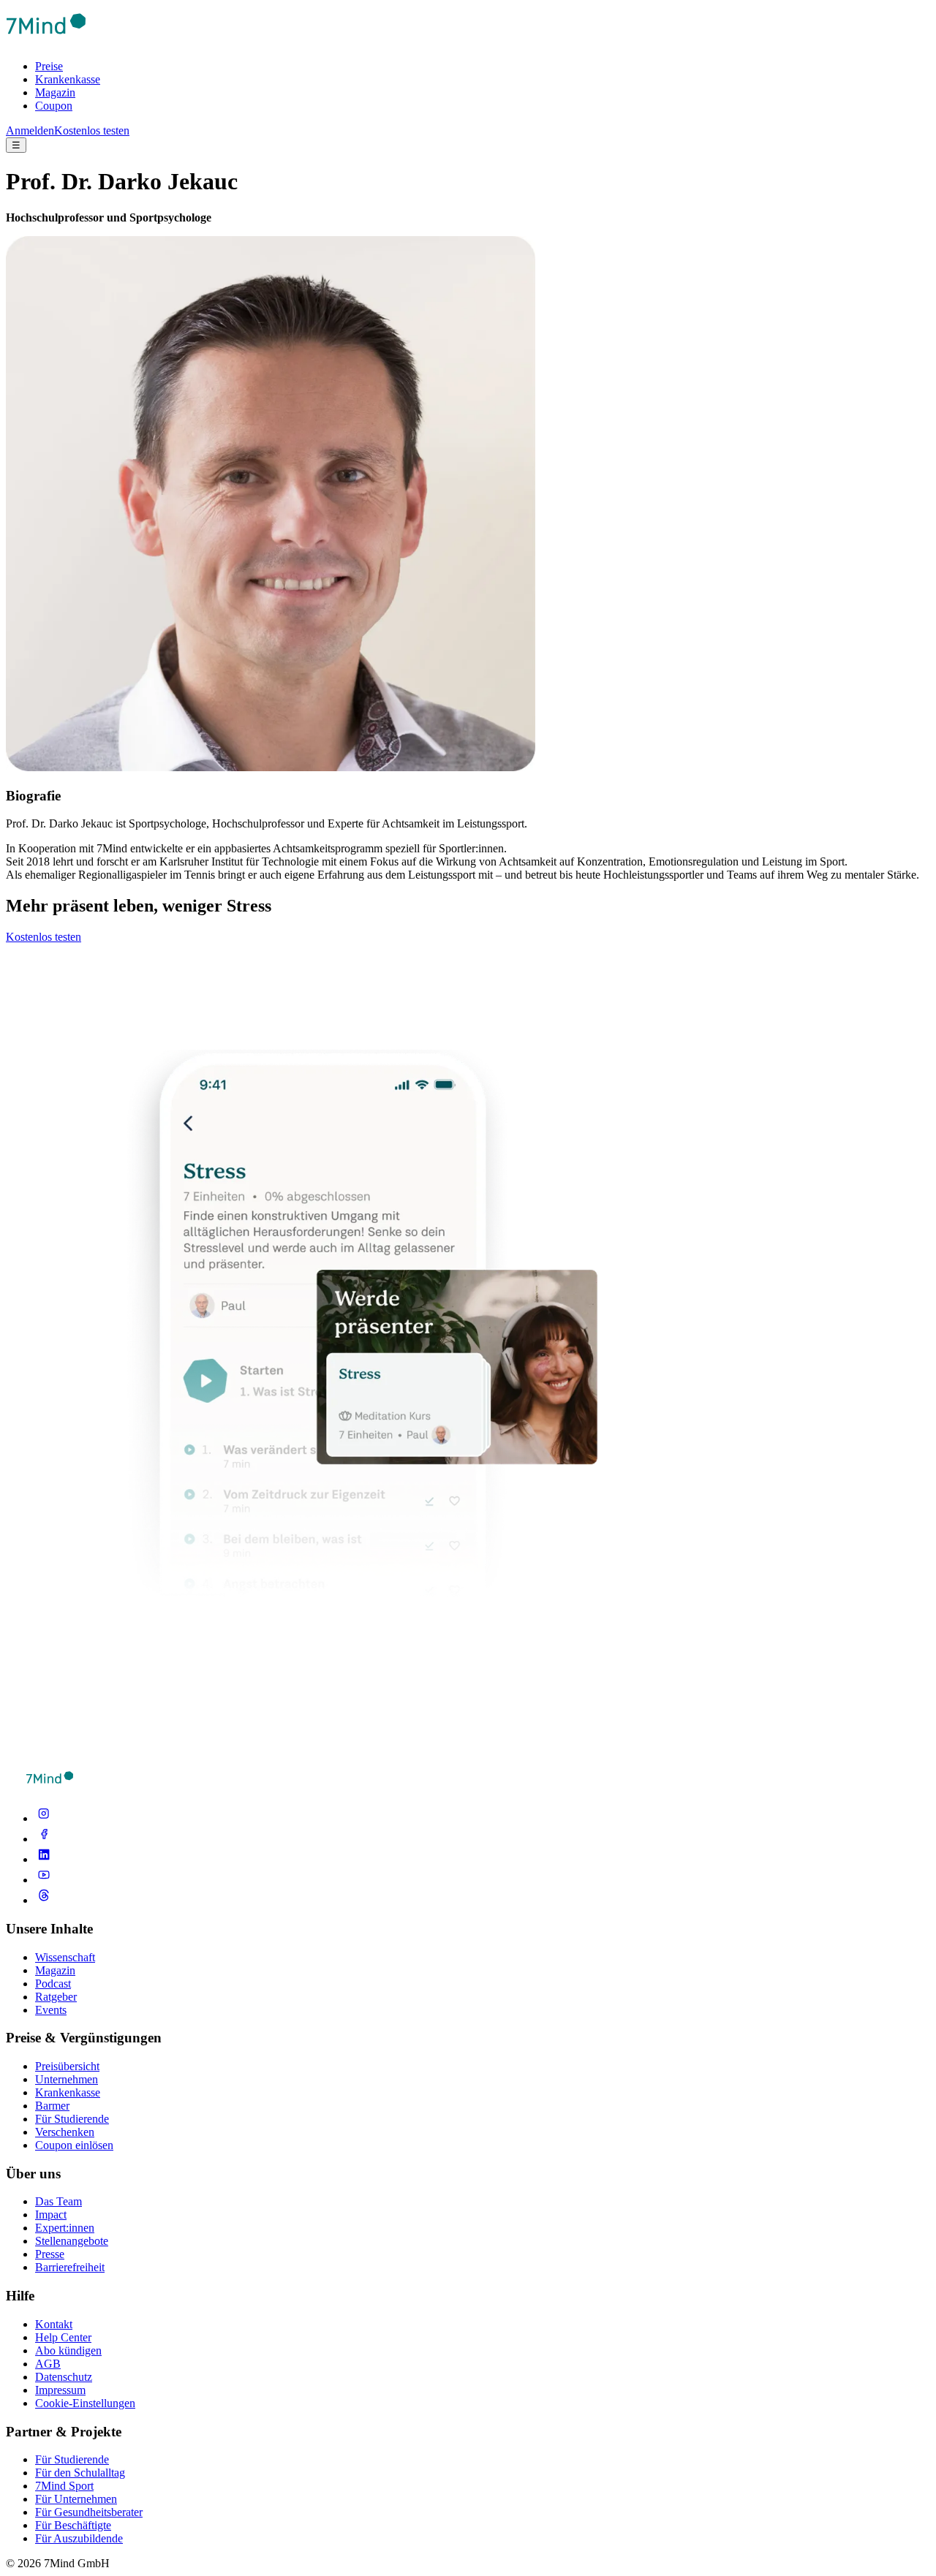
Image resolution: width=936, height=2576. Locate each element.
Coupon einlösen (74, 2145)
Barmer (52, 2106)
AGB (48, 2364)
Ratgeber (56, 1997)
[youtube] (44, 1880)
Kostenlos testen (92, 130)
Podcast (53, 1984)
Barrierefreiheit (70, 2267)
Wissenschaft (65, 1957)
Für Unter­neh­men (76, 2499)
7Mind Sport (64, 2486)
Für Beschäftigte (73, 2525)
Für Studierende (72, 2119)
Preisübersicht (67, 2066)
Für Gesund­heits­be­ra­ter (89, 2512)
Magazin (55, 92)
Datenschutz (64, 2377)
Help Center (63, 2337)
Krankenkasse (68, 79)
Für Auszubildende (79, 2538)
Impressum (60, 2390)
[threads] (44, 1900)
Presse (50, 2254)
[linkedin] (44, 1859)
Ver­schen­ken (65, 2132)
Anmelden (30, 130)
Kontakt (54, 2324)
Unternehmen (67, 2079)
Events (51, 2010)
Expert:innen (65, 2228)
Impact (51, 2215)
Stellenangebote (72, 2241)
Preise (49, 66)
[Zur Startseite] (46, 41)
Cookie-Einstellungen (85, 2403)
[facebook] (44, 1839)
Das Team (58, 2201)
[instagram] (44, 1818)
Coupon (54, 106)
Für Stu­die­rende (72, 2459)
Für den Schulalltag (80, 2473)
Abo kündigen (68, 2350)
